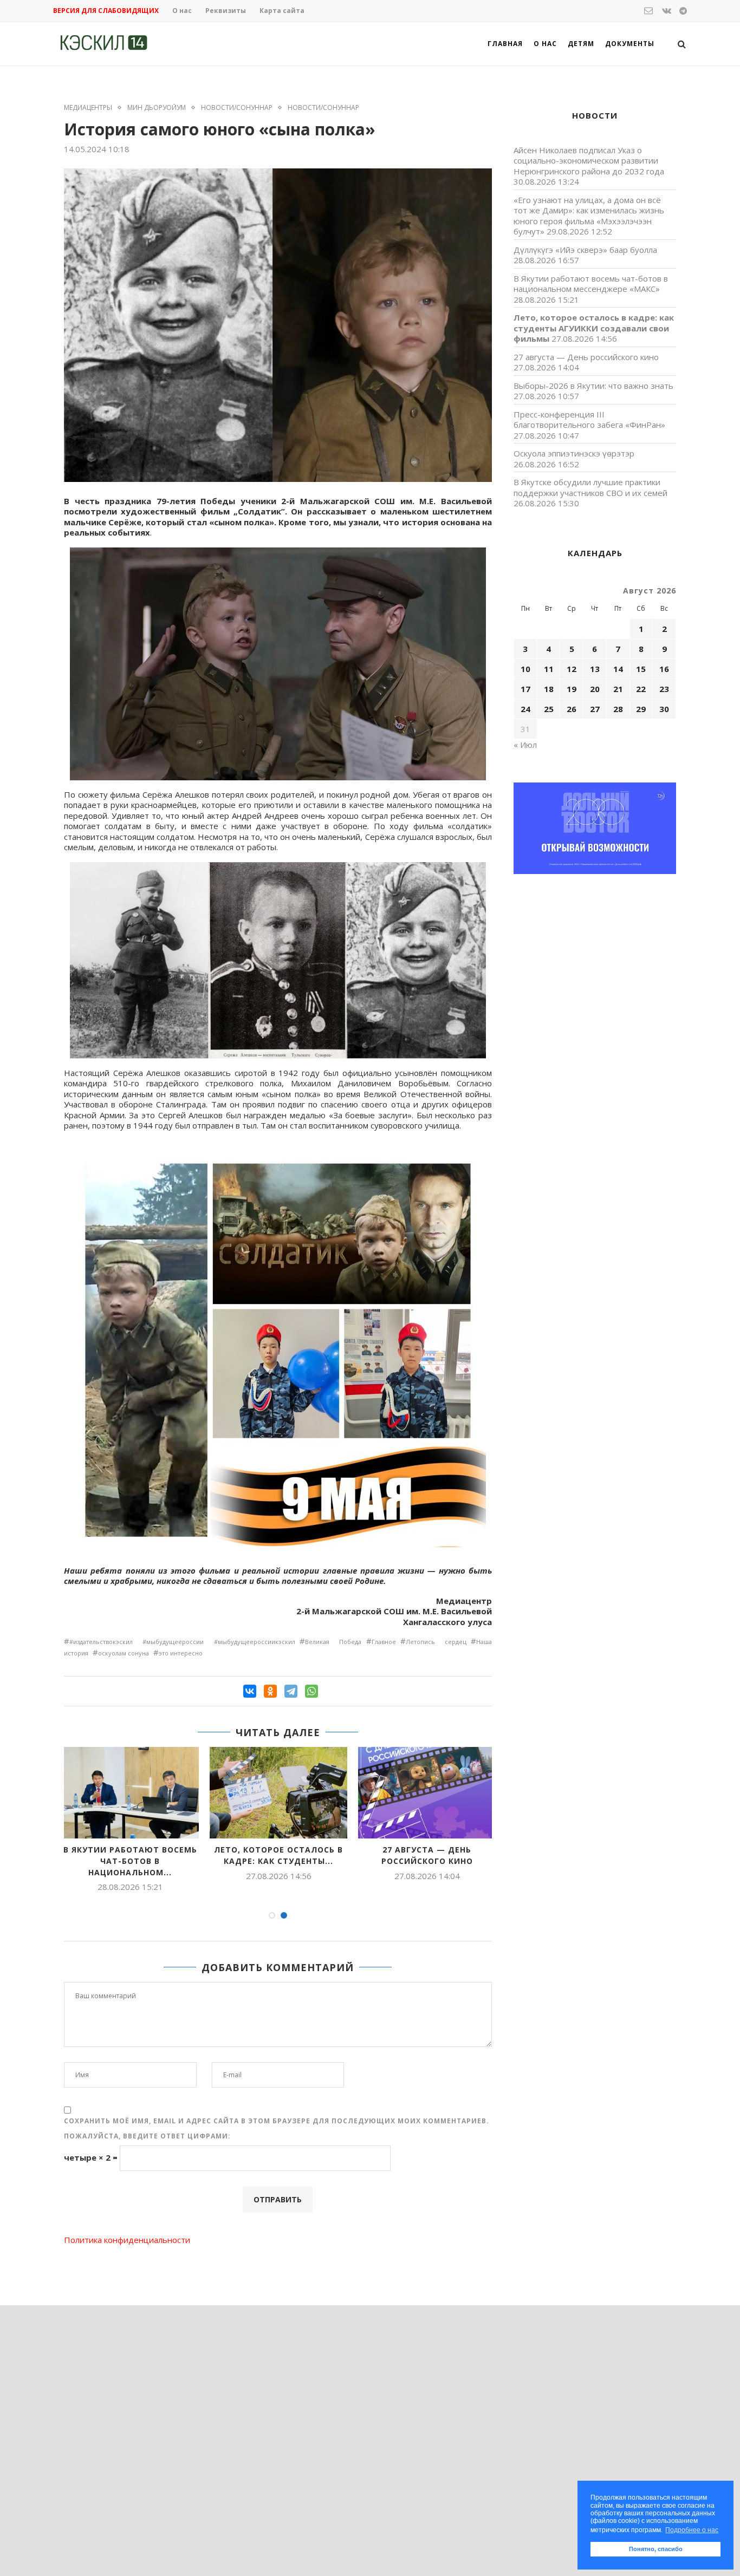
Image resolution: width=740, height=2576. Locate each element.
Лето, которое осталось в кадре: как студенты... (278, 1855)
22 (641, 689)
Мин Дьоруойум (157, 108)
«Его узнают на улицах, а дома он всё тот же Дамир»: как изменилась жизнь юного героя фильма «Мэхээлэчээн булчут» (589, 216)
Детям (581, 44)
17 (525, 689)
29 (641, 709)
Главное (384, 1642)
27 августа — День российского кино (427, 1855)
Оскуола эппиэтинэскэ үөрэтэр (574, 453)
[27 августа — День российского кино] (427, 1793)
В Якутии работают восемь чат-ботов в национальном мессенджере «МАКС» (591, 284)
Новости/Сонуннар (237, 108)
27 (595, 709)
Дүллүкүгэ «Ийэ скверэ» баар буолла (585, 250)
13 (595, 669)
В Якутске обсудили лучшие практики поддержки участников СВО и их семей (590, 487)
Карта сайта (282, 11)
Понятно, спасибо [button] (656, 2549)
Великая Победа (333, 1642)
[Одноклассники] (270, 1691)
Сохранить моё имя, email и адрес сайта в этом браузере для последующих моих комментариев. (277, 2121)
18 (549, 689)
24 (525, 709)
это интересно (181, 1653)
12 (572, 669)
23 (664, 689)
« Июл (525, 745)
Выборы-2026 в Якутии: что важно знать (593, 386)
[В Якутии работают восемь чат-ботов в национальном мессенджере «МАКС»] (130, 1793)
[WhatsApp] (311, 1691)
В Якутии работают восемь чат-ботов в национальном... (130, 1861)
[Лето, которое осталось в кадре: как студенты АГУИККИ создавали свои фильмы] (278, 1793)
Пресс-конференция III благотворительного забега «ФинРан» (589, 420)
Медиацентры (88, 108)
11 (549, 669)
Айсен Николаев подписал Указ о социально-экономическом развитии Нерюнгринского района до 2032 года (589, 161)
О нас (182, 11)
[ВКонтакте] (250, 1691)
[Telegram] (291, 1691)
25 (549, 709)
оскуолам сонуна (124, 1653)
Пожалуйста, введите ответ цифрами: (147, 2136)
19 (572, 689)
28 (618, 709)
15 (641, 669)
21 (618, 689)
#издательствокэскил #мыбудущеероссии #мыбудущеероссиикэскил (182, 1642)
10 (525, 669)
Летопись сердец (436, 1642)
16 (664, 669)
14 (618, 669)
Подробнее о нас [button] (692, 2530)
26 (572, 709)
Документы (630, 44)
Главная (505, 44)
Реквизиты (226, 11)
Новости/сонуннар (323, 108)
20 (595, 689)
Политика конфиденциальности (127, 2240)
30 (664, 709)
